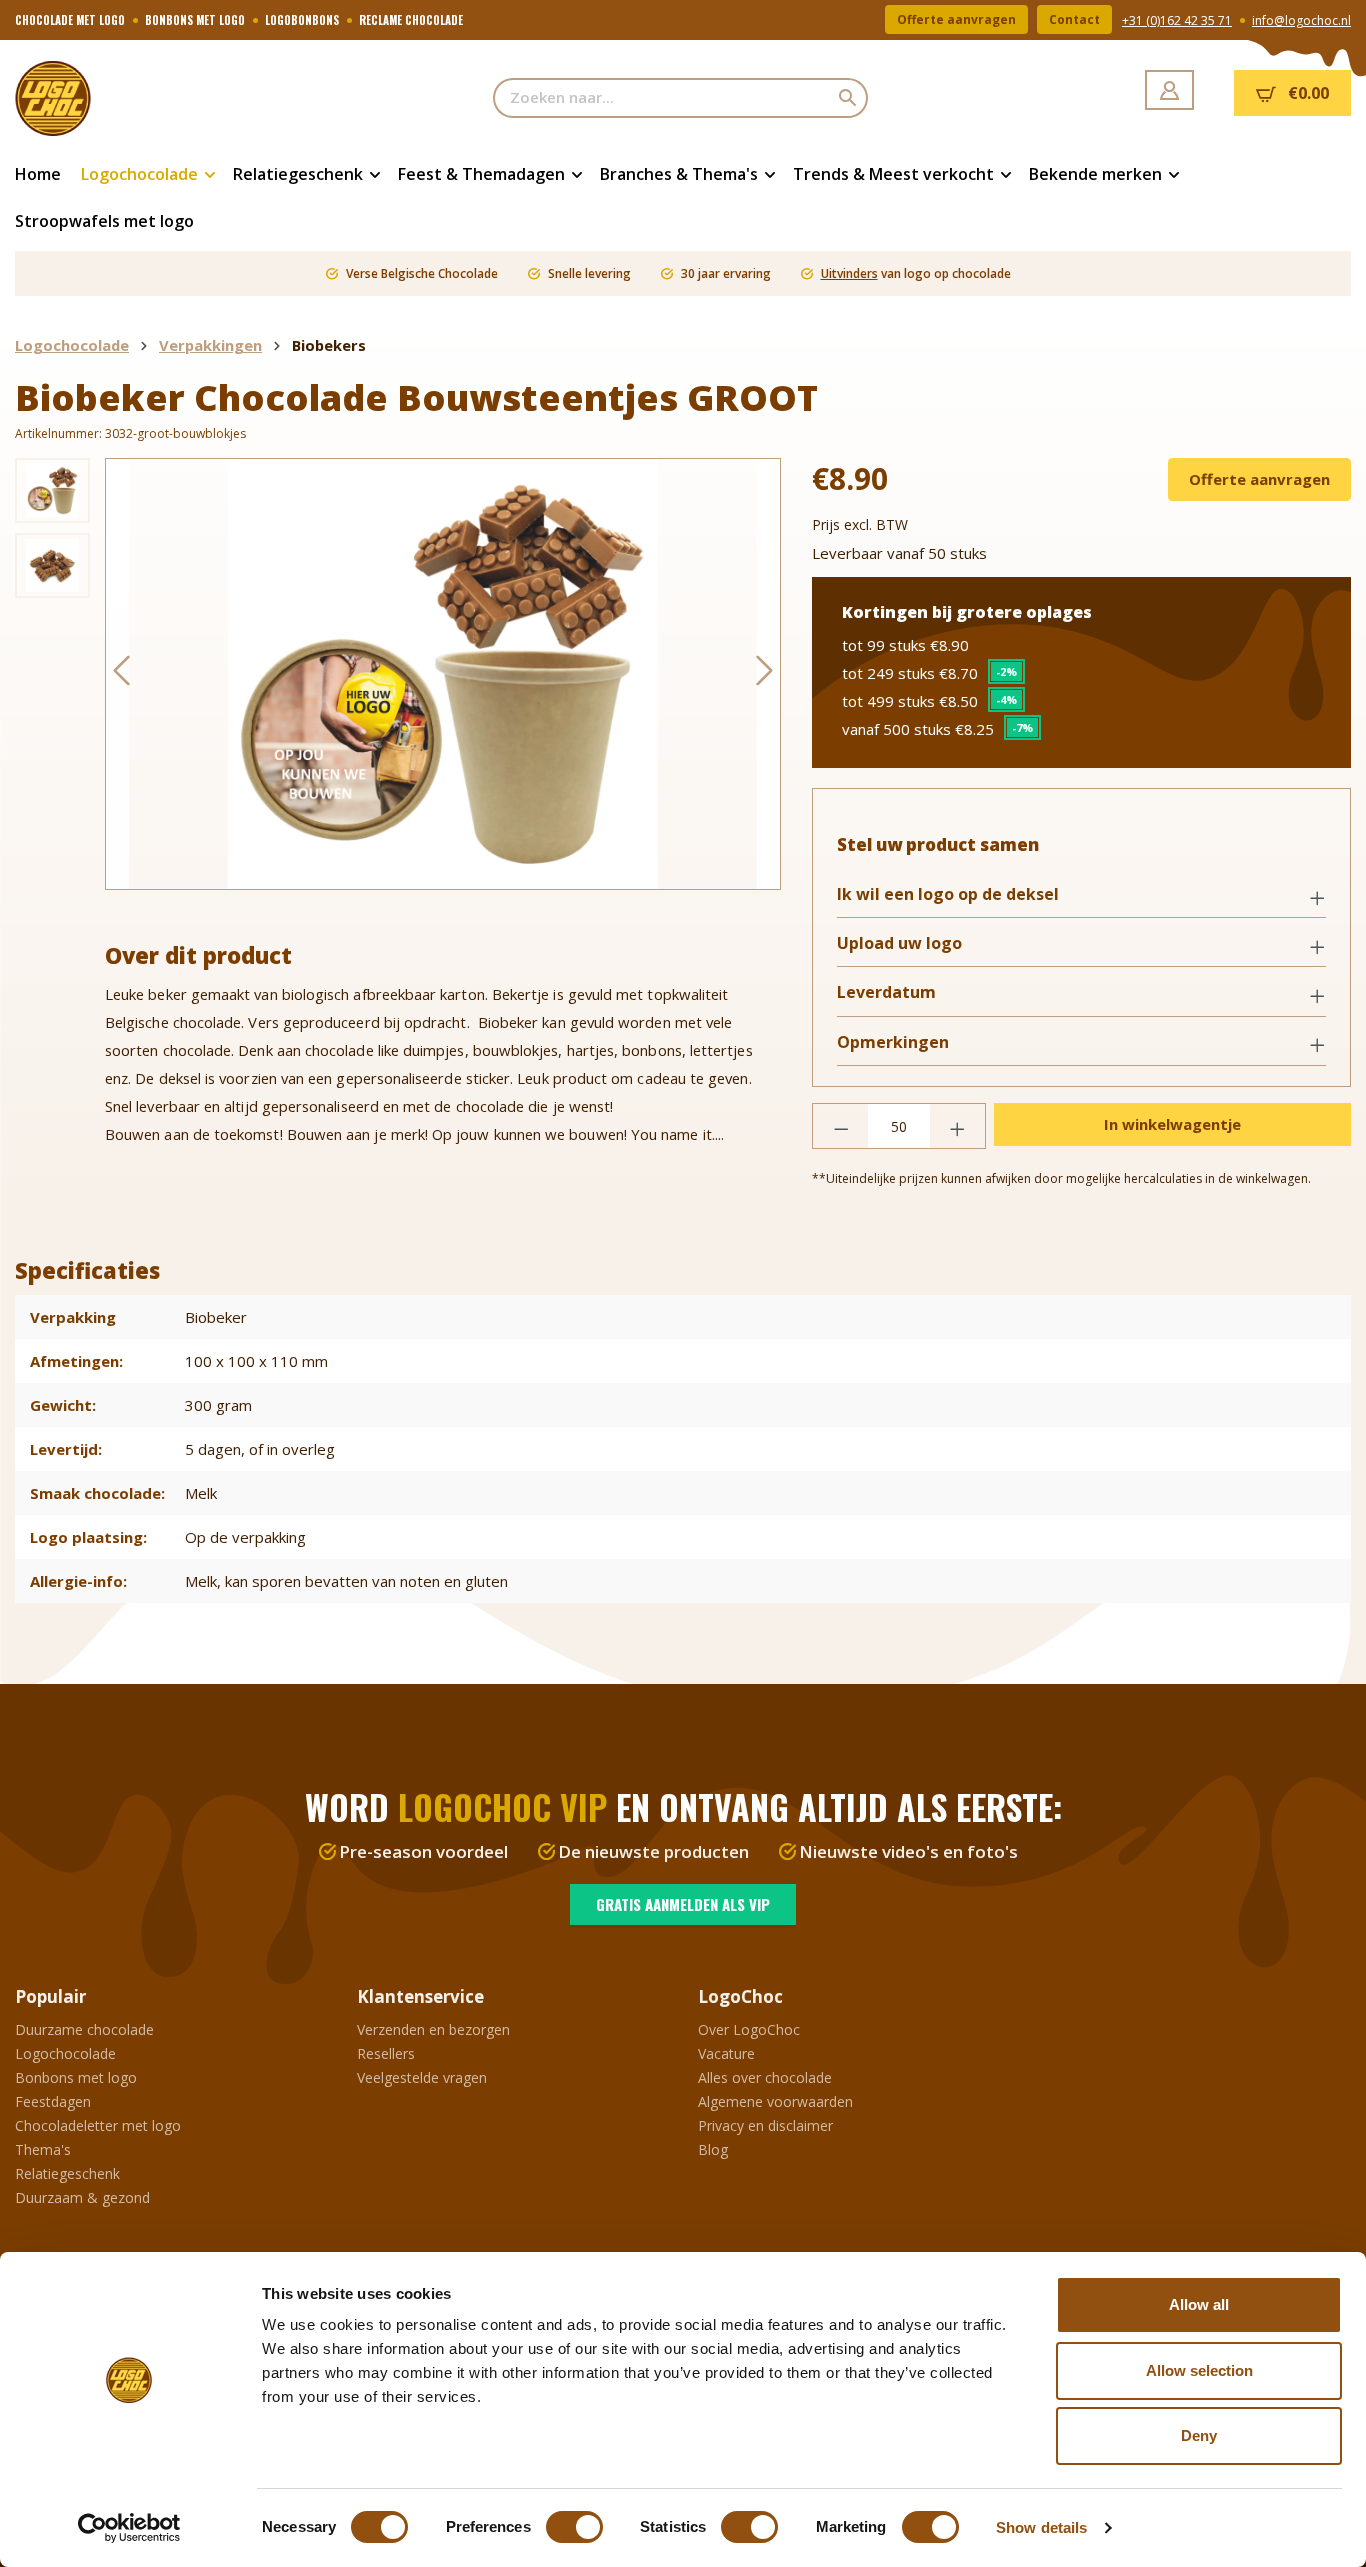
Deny (1199, 2435)
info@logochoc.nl (1301, 20)
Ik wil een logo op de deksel (948, 894)
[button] (1081, 896)
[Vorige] (121, 674)
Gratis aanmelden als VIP (683, 1904)
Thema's (43, 2149)
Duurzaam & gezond (82, 2197)
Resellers (386, 2053)
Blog (713, 2149)
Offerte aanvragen (956, 19)
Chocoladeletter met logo (98, 2125)
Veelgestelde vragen (422, 2077)
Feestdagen (53, 2101)
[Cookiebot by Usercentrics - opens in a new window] (129, 2528)
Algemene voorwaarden (775, 2101)
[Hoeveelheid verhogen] (958, 1126)
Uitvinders (849, 273)
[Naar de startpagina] (115, 98)
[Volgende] (765, 674)
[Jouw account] (1169, 90)
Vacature (726, 2053)
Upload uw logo (899, 943)
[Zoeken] (848, 98)
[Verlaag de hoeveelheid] (841, 1126)
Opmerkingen (893, 1042)
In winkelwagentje (1172, 1124)
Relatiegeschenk (67, 2173)
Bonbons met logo (76, 2077)
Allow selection (1199, 2370)
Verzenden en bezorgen (433, 2029)
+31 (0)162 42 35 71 (1177, 20)
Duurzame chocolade (84, 2029)
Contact (1074, 19)
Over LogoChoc (749, 2029)
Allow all (1199, 2304)
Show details (1041, 2527)
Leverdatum (886, 992)
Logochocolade (65, 2053)
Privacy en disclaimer (765, 2125)
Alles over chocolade (765, 2077)
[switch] (574, 2527)
